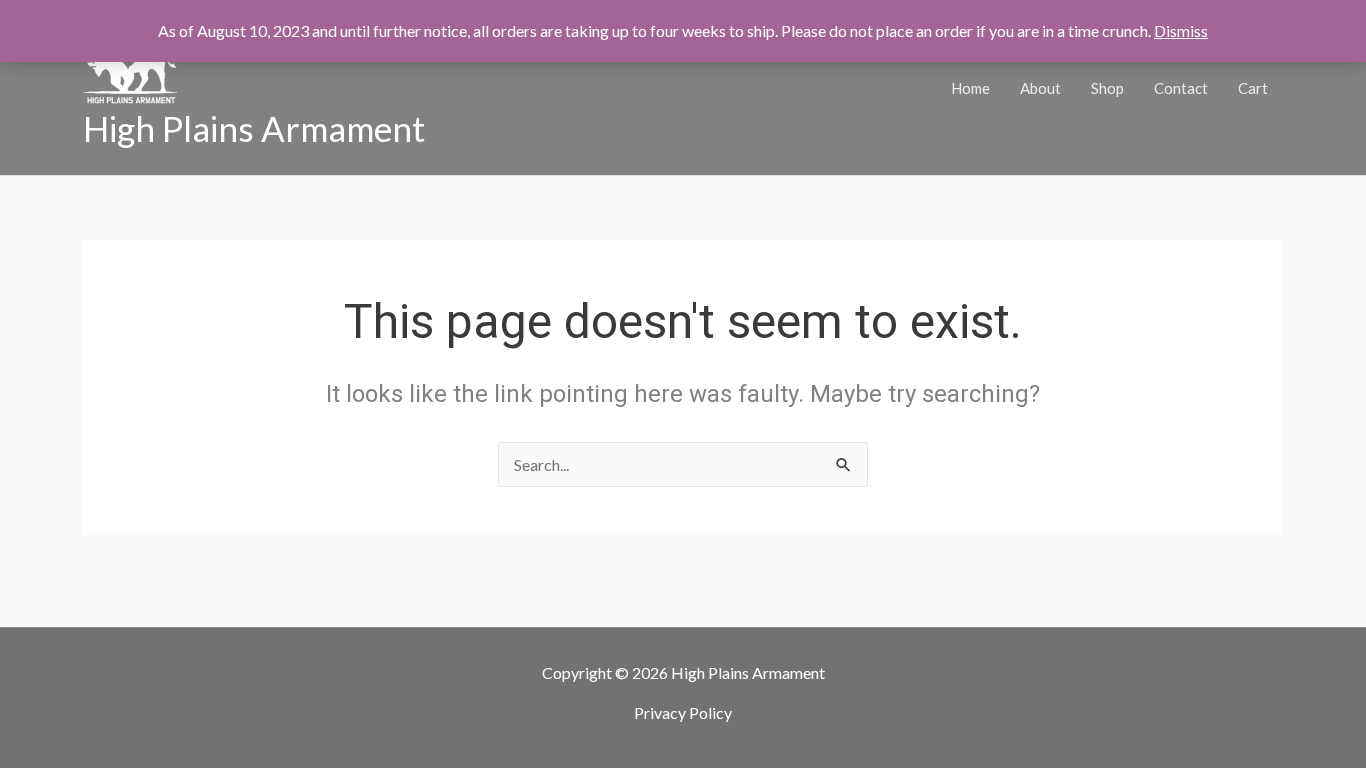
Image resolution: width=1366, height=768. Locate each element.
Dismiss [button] (1181, 30)
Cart (1253, 88)
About (1040, 88)
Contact (1181, 88)
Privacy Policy (683, 712)
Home (970, 88)
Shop (1107, 88)
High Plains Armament (254, 128)
